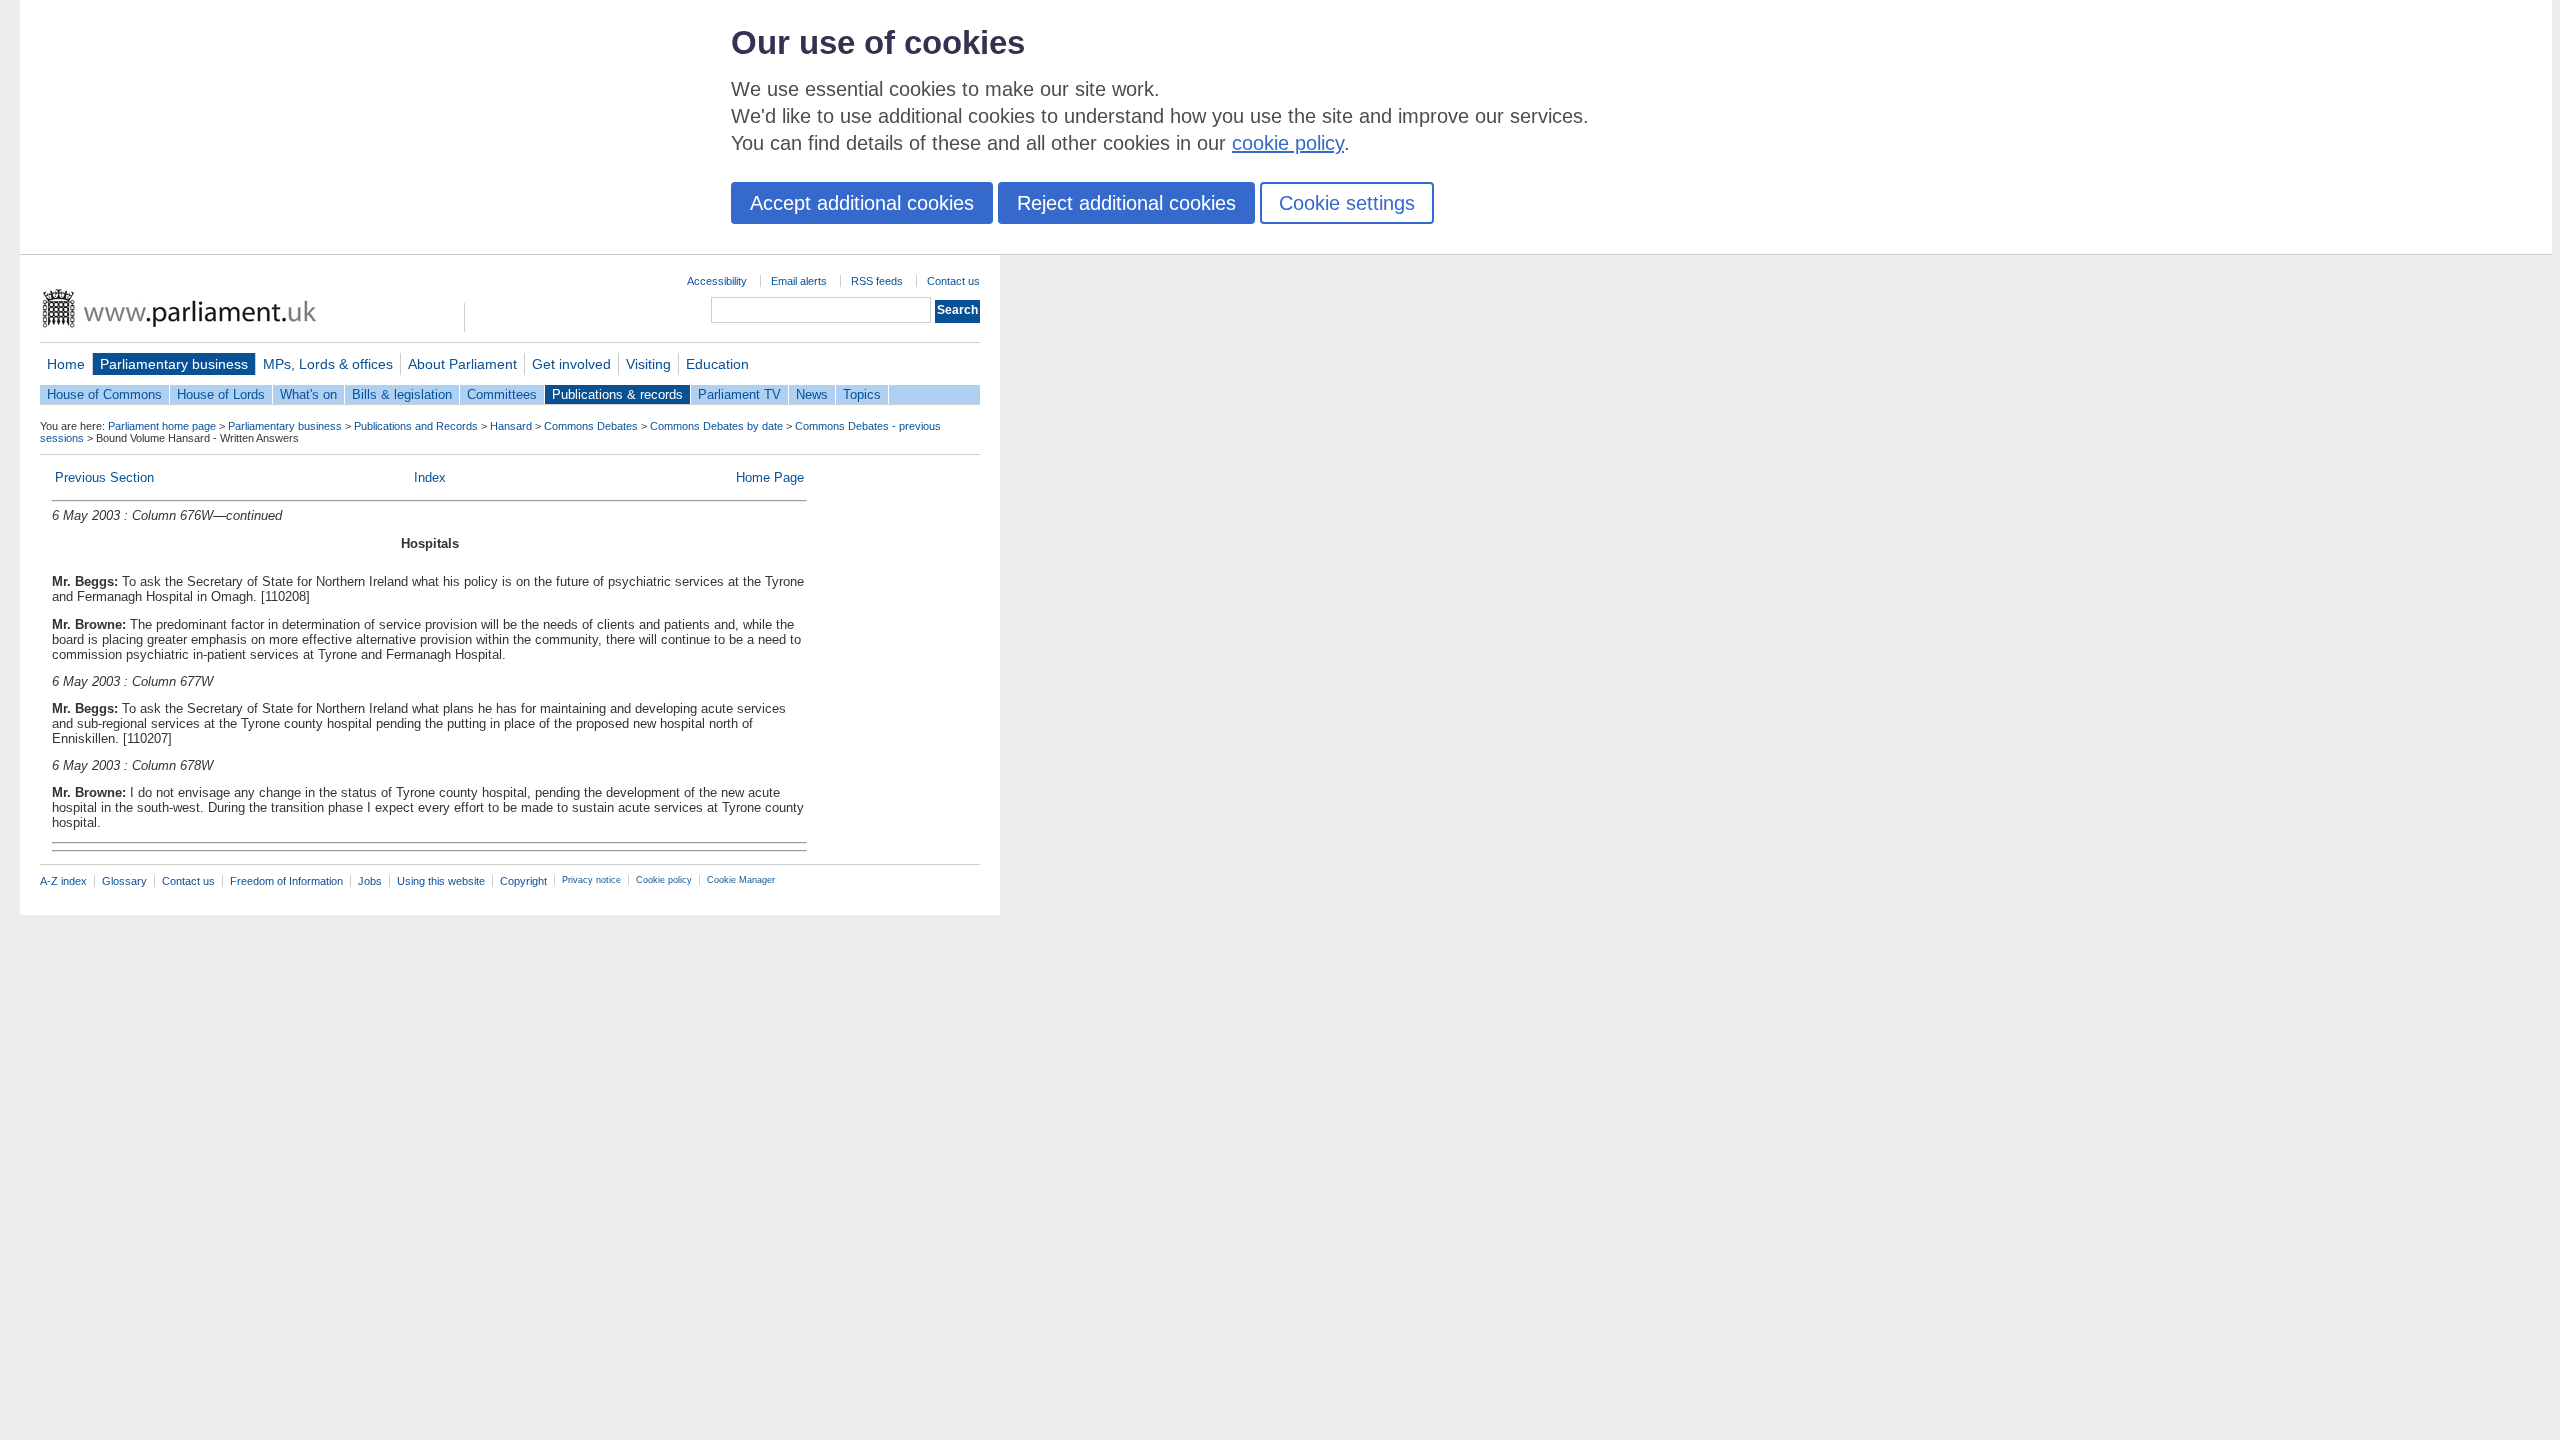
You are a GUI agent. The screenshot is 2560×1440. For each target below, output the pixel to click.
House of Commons (104, 394)
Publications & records (617, 394)
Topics (862, 394)
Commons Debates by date (716, 426)
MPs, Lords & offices (328, 364)
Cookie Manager (741, 880)
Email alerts (799, 281)
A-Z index (63, 881)
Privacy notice (591, 880)
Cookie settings (1347, 203)
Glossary (124, 881)
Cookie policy (664, 880)
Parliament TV (739, 394)
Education (717, 364)
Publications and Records (416, 426)
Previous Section (104, 477)
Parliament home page (162, 426)
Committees (502, 394)
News (812, 394)
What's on (308, 394)
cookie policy (1288, 143)
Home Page (770, 477)
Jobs (370, 881)
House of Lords (221, 394)
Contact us (953, 281)
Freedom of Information (286, 881)
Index (430, 477)
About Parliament (462, 364)
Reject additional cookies (1126, 203)
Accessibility (717, 281)
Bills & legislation (402, 394)
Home (66, 364)
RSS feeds (877, 281)
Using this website (441, 881)
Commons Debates (591, 426)
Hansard (511, 426)
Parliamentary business (174, 364)
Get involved (571, 364)
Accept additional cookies (862, 203)
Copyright (523, 881)
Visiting (648, 364)
